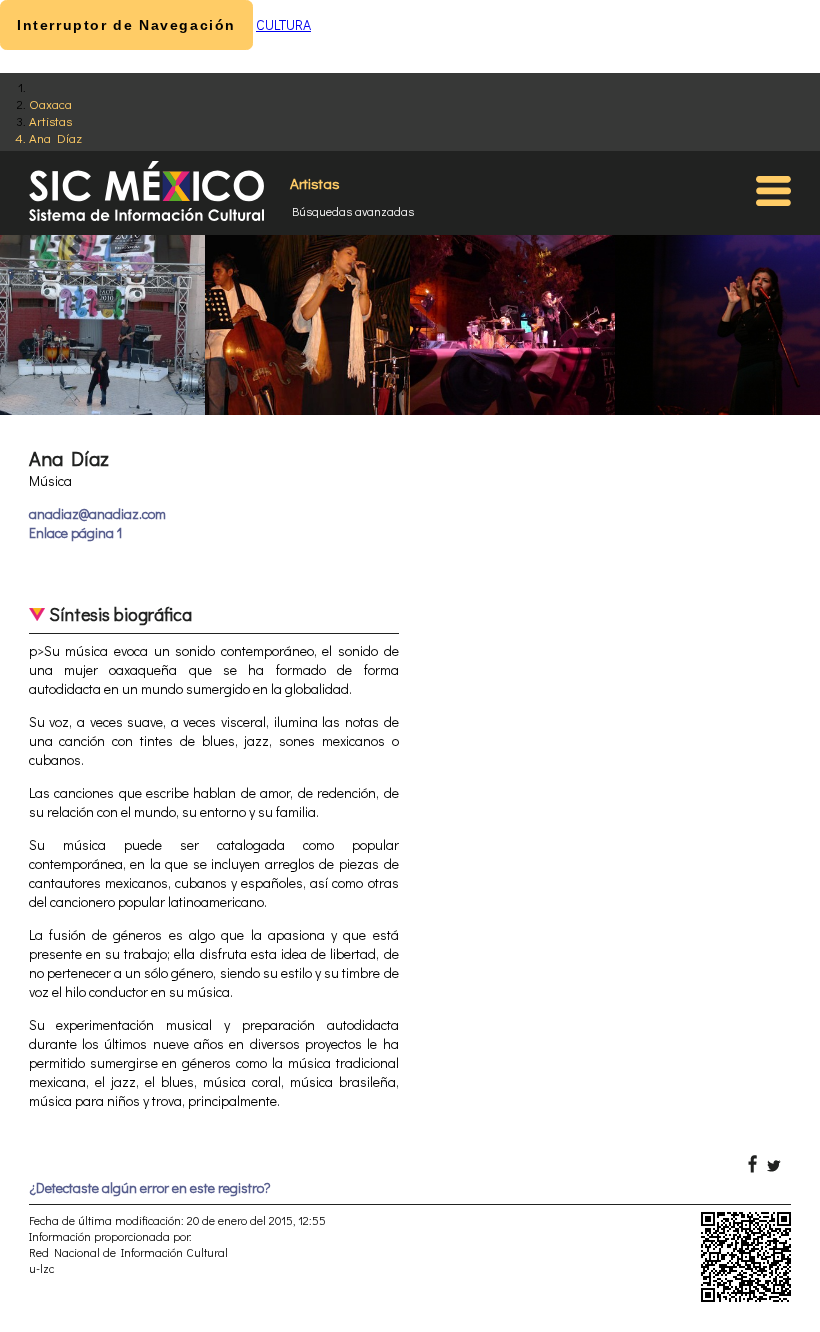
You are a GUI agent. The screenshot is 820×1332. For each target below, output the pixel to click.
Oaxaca (50, 103)
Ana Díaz (55, 137)
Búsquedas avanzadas (353, 211)
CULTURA (283, 24)
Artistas (50, 120)
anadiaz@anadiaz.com (97, 513)
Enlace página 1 (75, 532)
